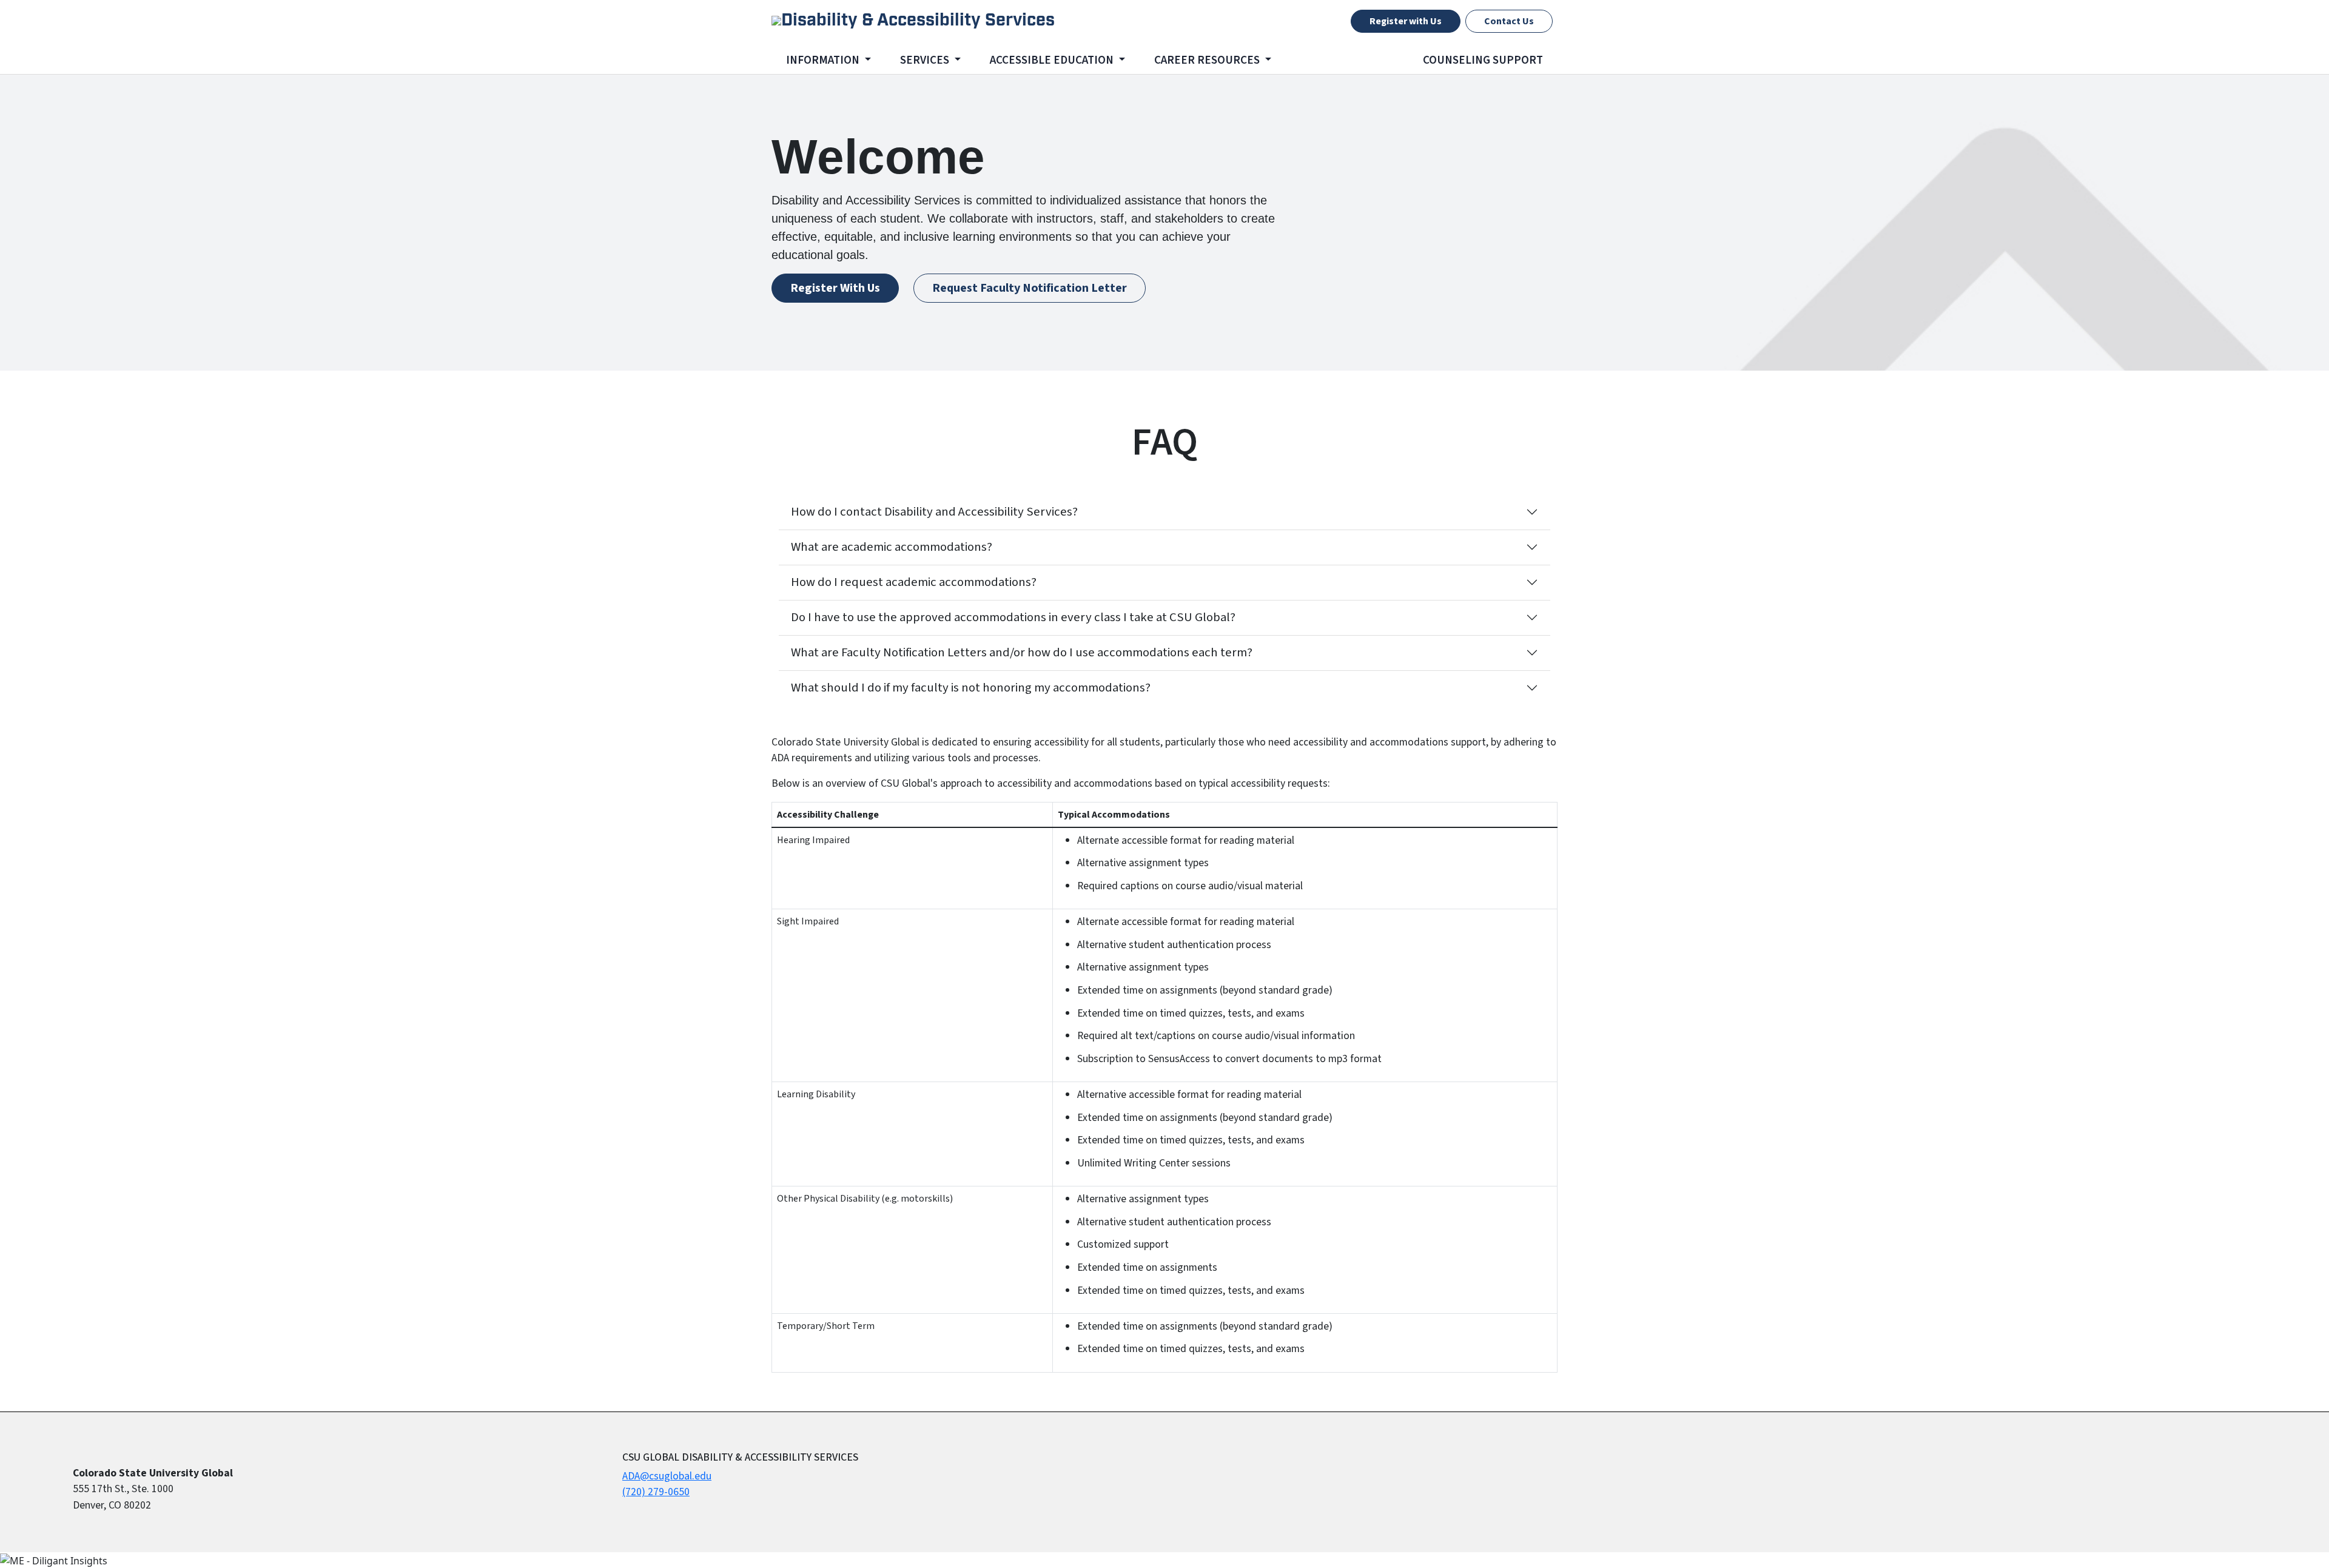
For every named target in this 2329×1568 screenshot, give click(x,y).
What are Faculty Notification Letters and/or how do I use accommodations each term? (1022, 652)
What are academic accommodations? (892, 547)
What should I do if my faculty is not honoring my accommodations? (971, 688)
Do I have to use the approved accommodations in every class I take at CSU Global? (1013, 617)
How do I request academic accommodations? (914, 582)
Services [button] (926, 60)
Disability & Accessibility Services (918, 21)
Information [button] (824, 60)
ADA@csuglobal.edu (667, 1476)
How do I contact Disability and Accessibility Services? (934, 512)
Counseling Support (1483, 60)
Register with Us (1406, 21)
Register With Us (835, 288)
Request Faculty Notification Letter (1030, 288)
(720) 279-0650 (656, 1492)
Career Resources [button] (1208, 60)
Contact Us (1509, 21)
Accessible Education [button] (1053, 60)
